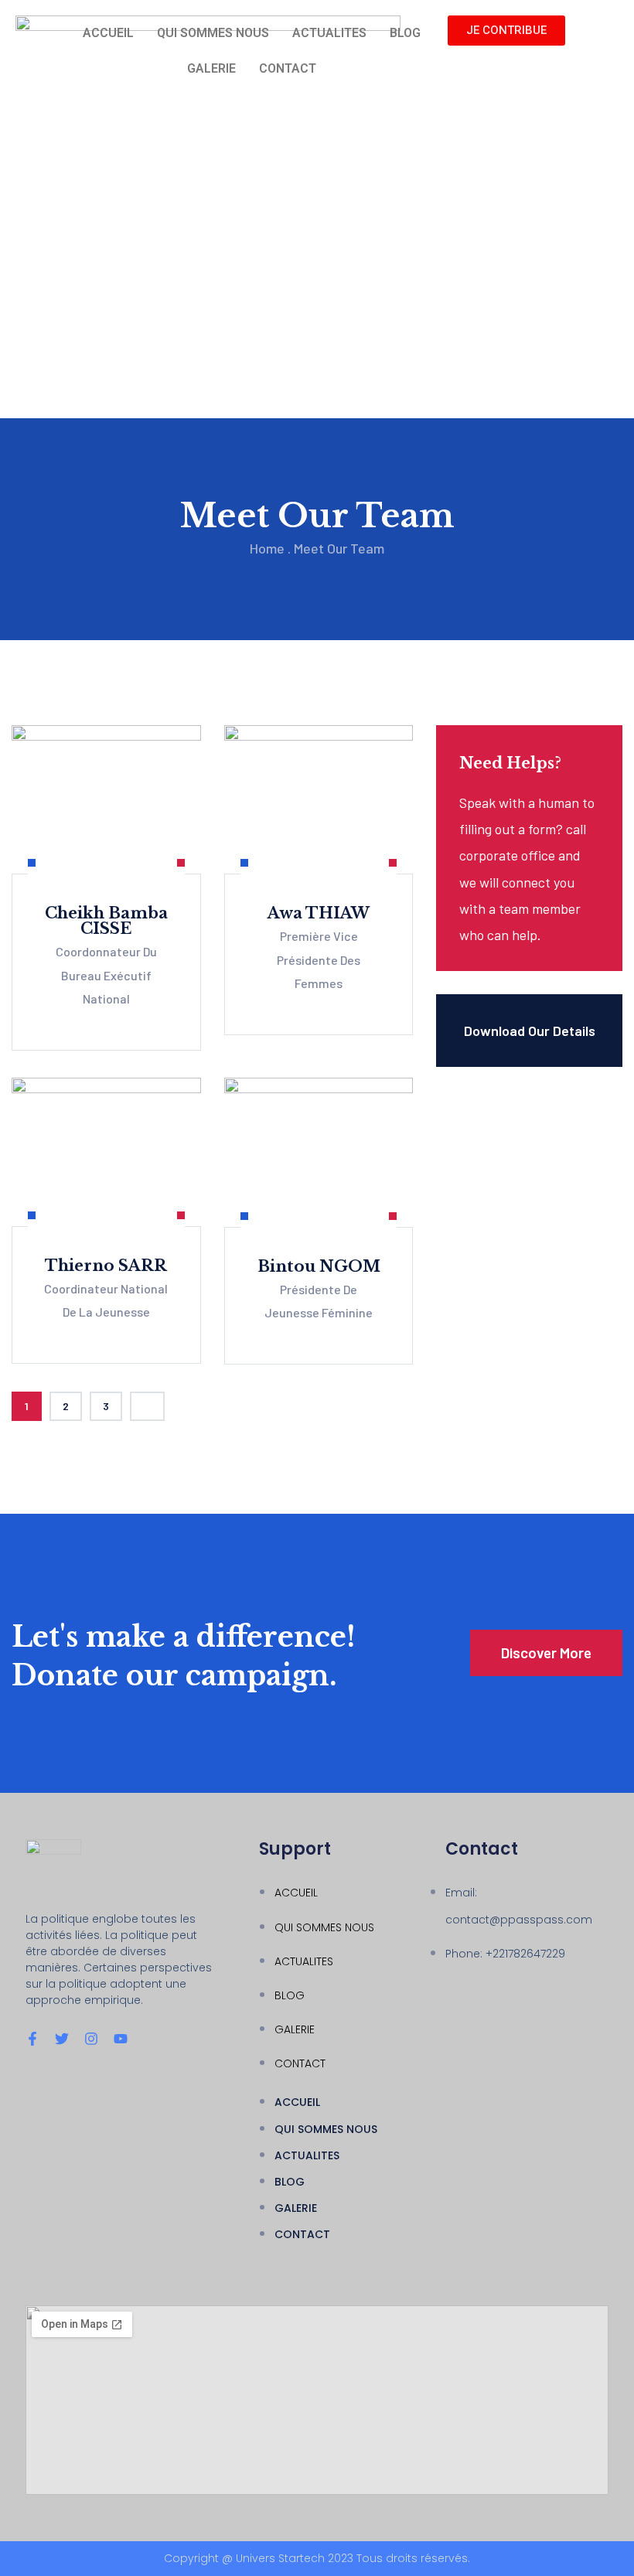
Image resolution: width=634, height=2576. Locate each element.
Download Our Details (530, 1031)
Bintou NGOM (319, 1266)
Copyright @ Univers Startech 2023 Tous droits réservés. (317, 2558)
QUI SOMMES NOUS (213, 33)
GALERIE (211, 68)
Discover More (546, 1653)
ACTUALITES (329, 33)
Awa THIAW (319, 913)
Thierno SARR (106, 1266)
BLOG (405, 33)
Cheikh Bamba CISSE (106, 921)
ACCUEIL (108, 33)
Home (267, 548)
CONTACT (288, 68)
